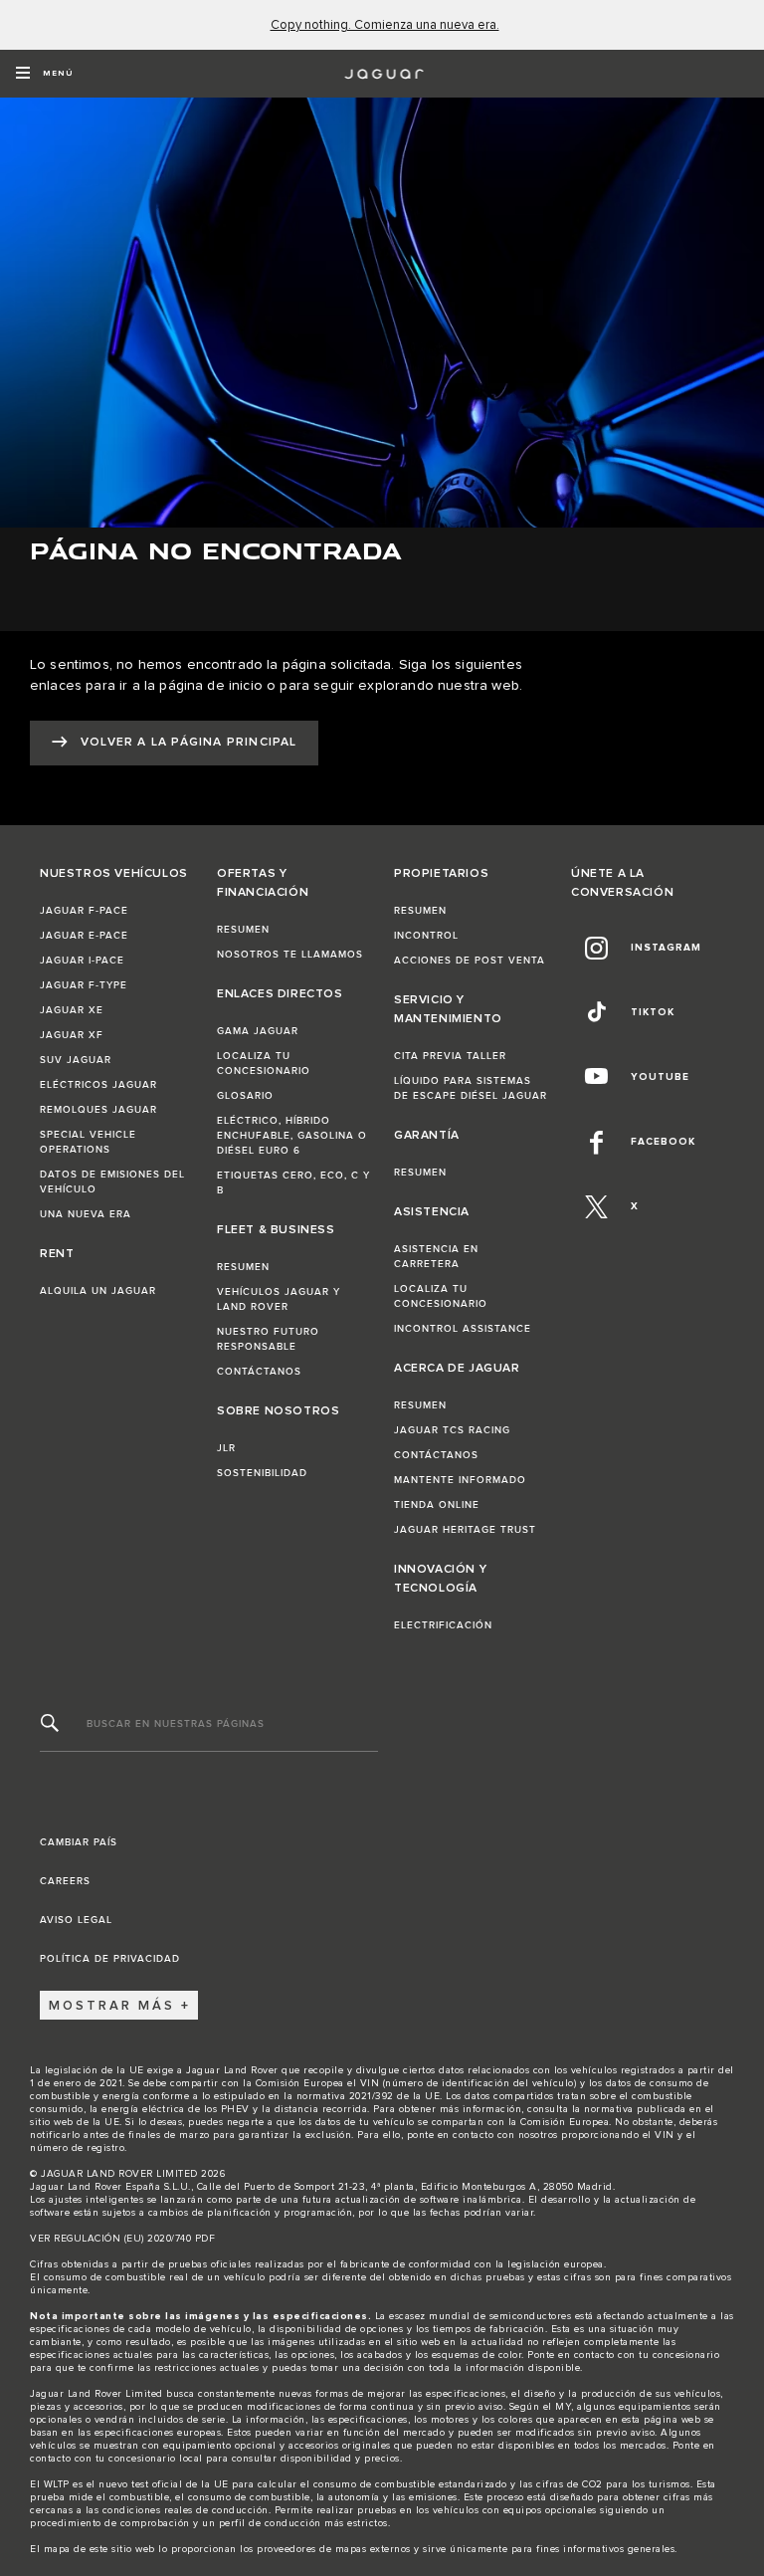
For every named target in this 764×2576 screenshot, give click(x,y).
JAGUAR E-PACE (84, 936)
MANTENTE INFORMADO (460, 1480)
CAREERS (65, 1881)
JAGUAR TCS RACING (452, 1430)
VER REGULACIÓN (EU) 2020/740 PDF (122, 2239)
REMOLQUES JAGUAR (98, 1110)
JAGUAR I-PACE (82, 961)
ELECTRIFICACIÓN (443, 1625)
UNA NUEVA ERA (86, 1214)
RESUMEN (243, 930)
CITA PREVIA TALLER (450, 1056)
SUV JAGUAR (76, 1060)
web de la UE (87, 2122)
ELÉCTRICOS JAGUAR (98, 1085)
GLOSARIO (245, 1096)
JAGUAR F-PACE (84, 911)
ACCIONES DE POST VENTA (470, 961)
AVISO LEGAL (76, 1920)
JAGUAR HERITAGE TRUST (465, 1530)
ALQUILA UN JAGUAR (98, 1291)
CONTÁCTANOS (259, 1372)
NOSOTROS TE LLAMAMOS (290, 955)
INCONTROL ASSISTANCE (463, 1329)
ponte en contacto (451, 2135)
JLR (226, 1448)
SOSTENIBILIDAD (262, 1473)
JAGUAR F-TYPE (84, 985)
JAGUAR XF (72, 1035)
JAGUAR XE (72, 1010)
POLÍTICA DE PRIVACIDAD (110, 1959)
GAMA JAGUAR (258, 1031)
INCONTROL (426, 936)
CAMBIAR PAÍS (79, 1842)
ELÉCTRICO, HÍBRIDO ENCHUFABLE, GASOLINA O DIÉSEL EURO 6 (292, 1136)
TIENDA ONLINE (437, 1505)
